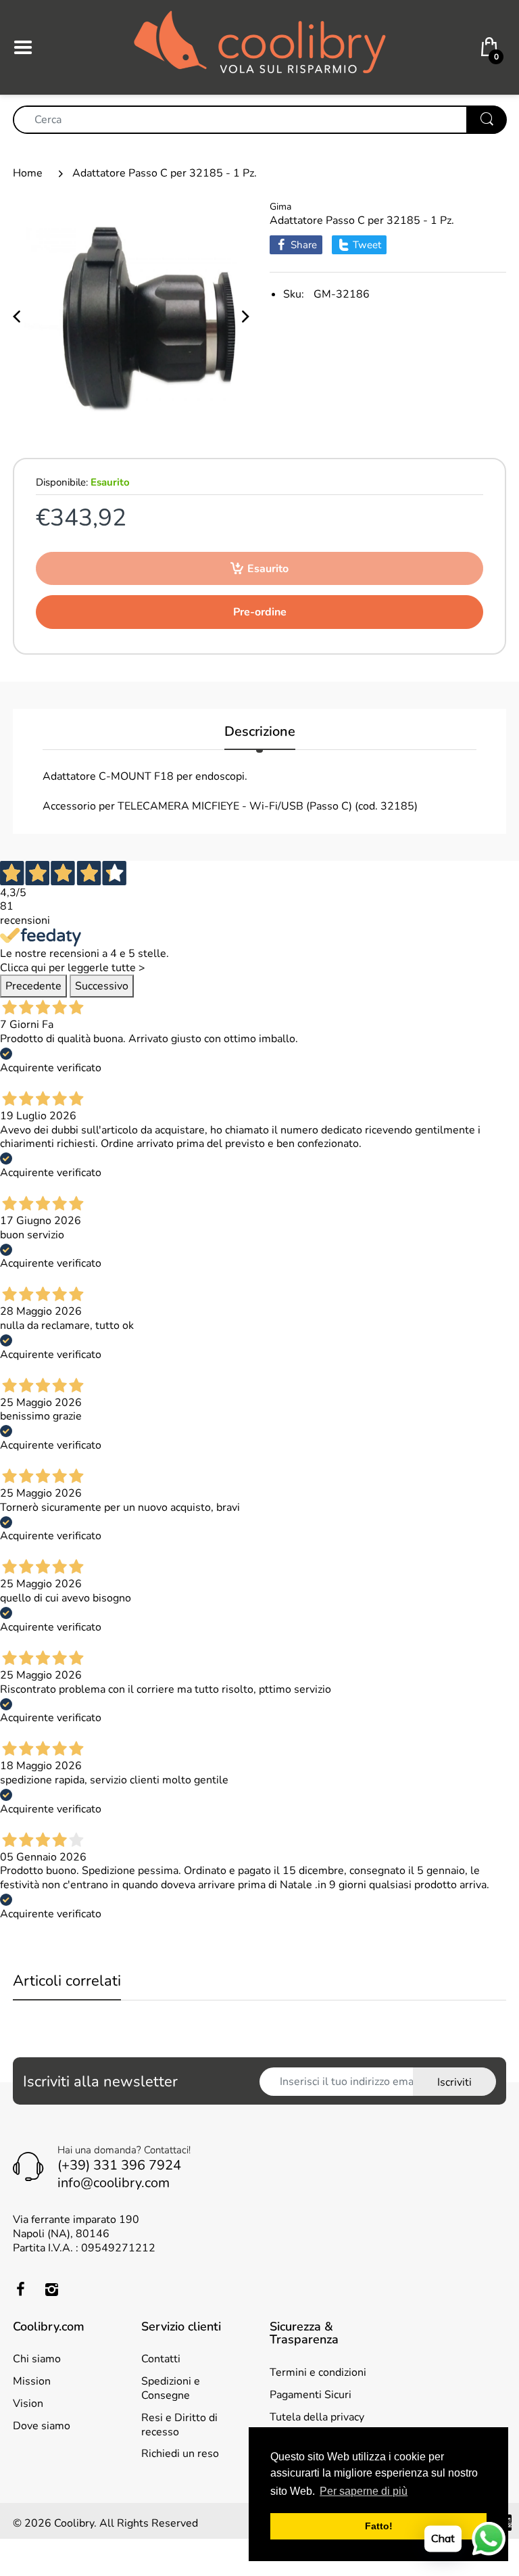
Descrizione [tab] (260, 732)
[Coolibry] (260, 47)
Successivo (102, 986)
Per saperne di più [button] (364, 2491)
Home (28, 173)
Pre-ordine (260, 612)
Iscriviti (454, 2082)
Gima (280, 207)
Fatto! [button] (379, 2526)
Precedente (33, 986)
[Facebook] (20, 2289)
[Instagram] (51, 2289)
